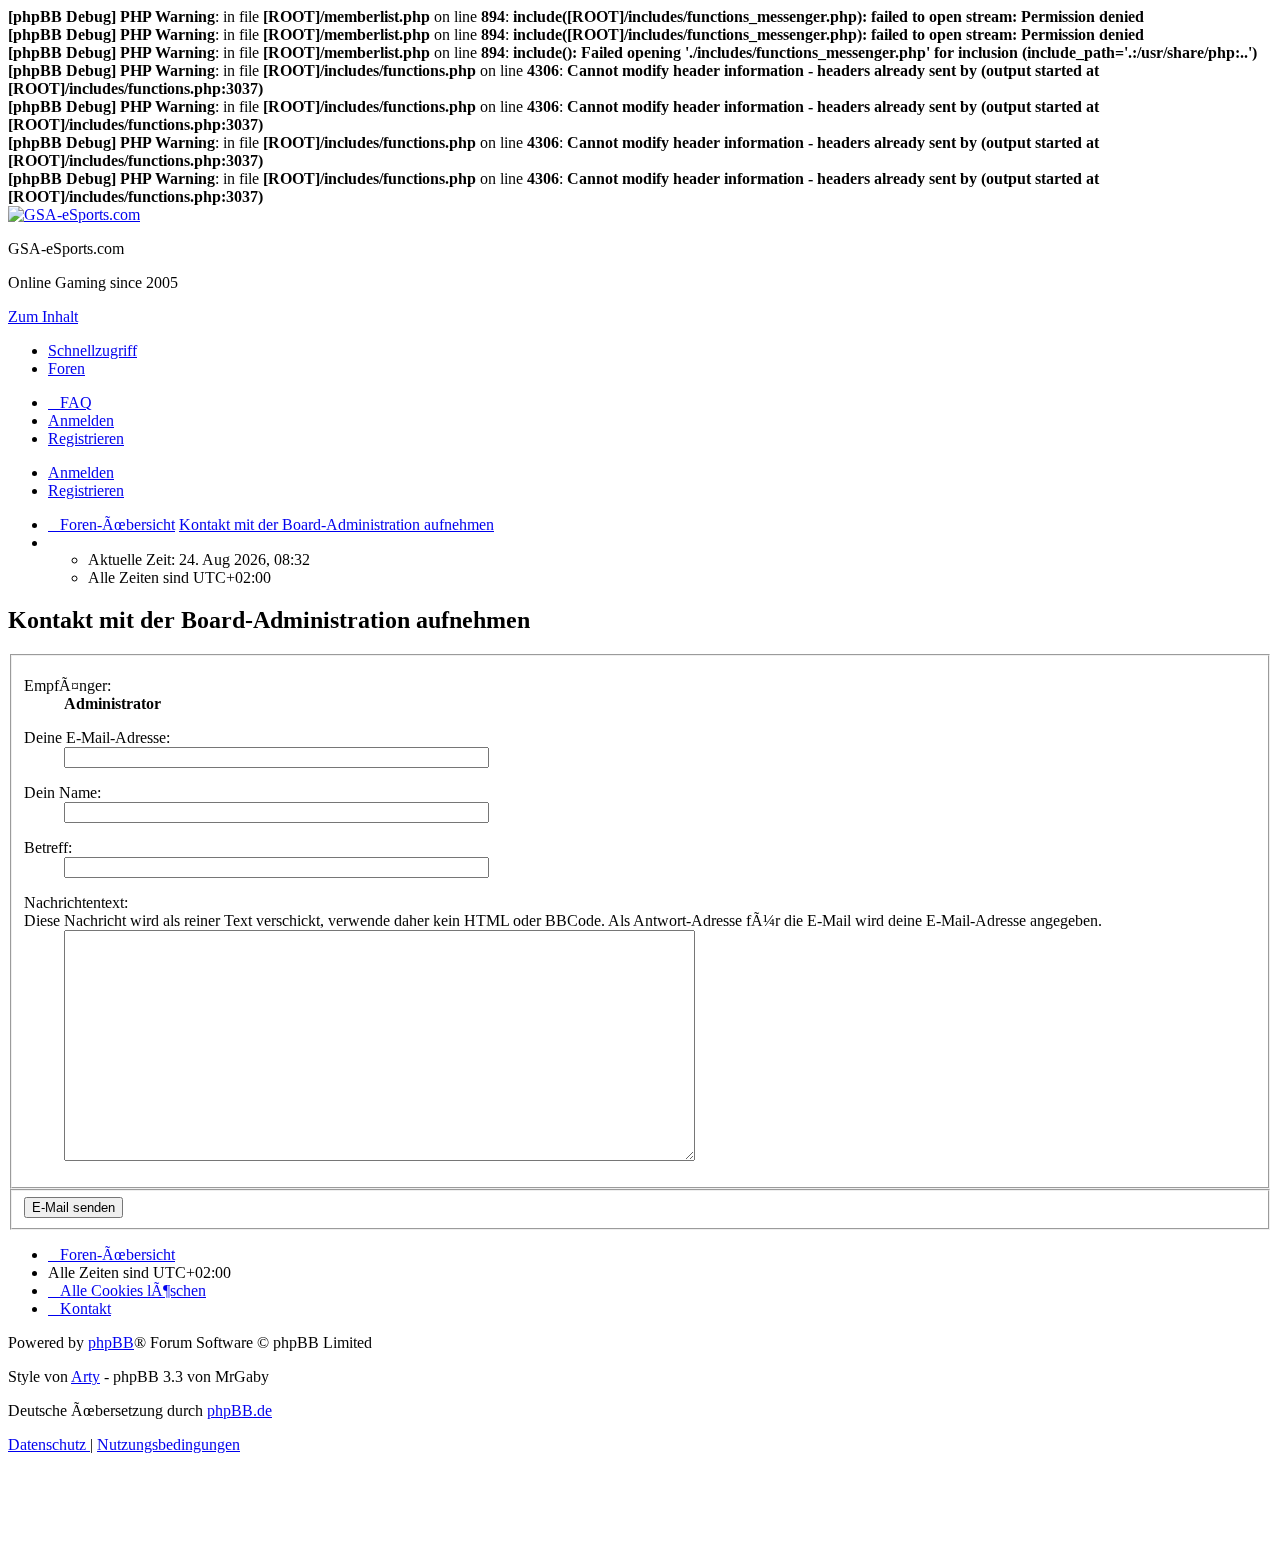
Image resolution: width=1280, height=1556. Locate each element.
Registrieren (86, 490)
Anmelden (81, 472)
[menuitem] (70, 402)
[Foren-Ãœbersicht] (74, 214)
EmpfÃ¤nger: (67, 685)
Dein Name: (62, 792)
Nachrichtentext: (76, 902)
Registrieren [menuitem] (86, 438)
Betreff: (48, 847)
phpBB (111, 1342)
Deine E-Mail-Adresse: (97, 737)
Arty (85, 1376)
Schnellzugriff (92, 350)
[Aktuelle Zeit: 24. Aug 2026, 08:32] (54, 542)
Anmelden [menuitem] (81, 420)
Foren (66, 368)
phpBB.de (239, 1410)
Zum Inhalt (43, 316)
